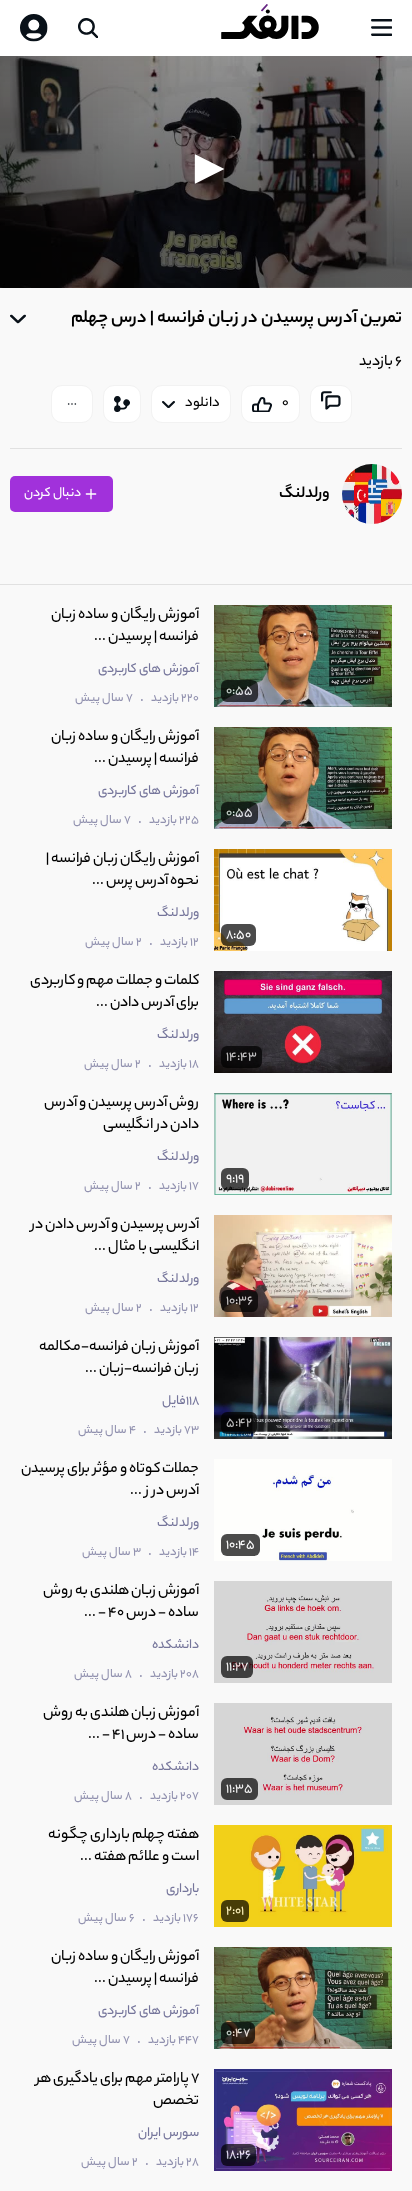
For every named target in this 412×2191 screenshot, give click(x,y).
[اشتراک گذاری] (122, 404)
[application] (206, 172)
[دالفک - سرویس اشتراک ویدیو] (286, 28)
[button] (206, 169)
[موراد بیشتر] (72, 404)
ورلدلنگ (304, 494)
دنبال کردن (53, 493)
